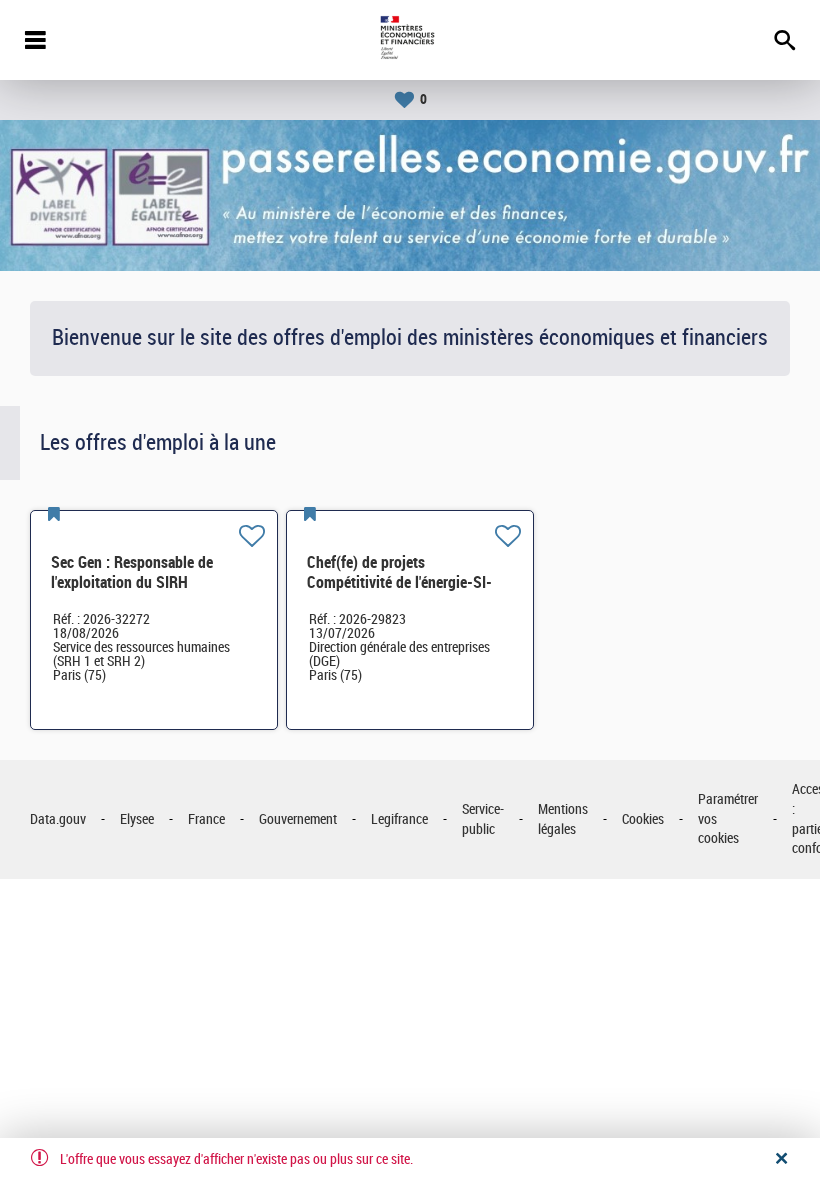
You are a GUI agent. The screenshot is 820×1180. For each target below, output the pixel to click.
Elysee (137, 819)
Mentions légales (563, 819)
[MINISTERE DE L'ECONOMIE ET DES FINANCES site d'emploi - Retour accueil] (409, 40)
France (206, 819)
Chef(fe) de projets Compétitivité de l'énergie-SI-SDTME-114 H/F (399, 582)
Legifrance (399, 819)
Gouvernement (298, 819)
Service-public (483, 819)
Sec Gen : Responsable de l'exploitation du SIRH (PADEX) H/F (132, 582)
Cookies (643, 819)
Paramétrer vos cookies (728, 819)
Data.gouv (58, 819)
